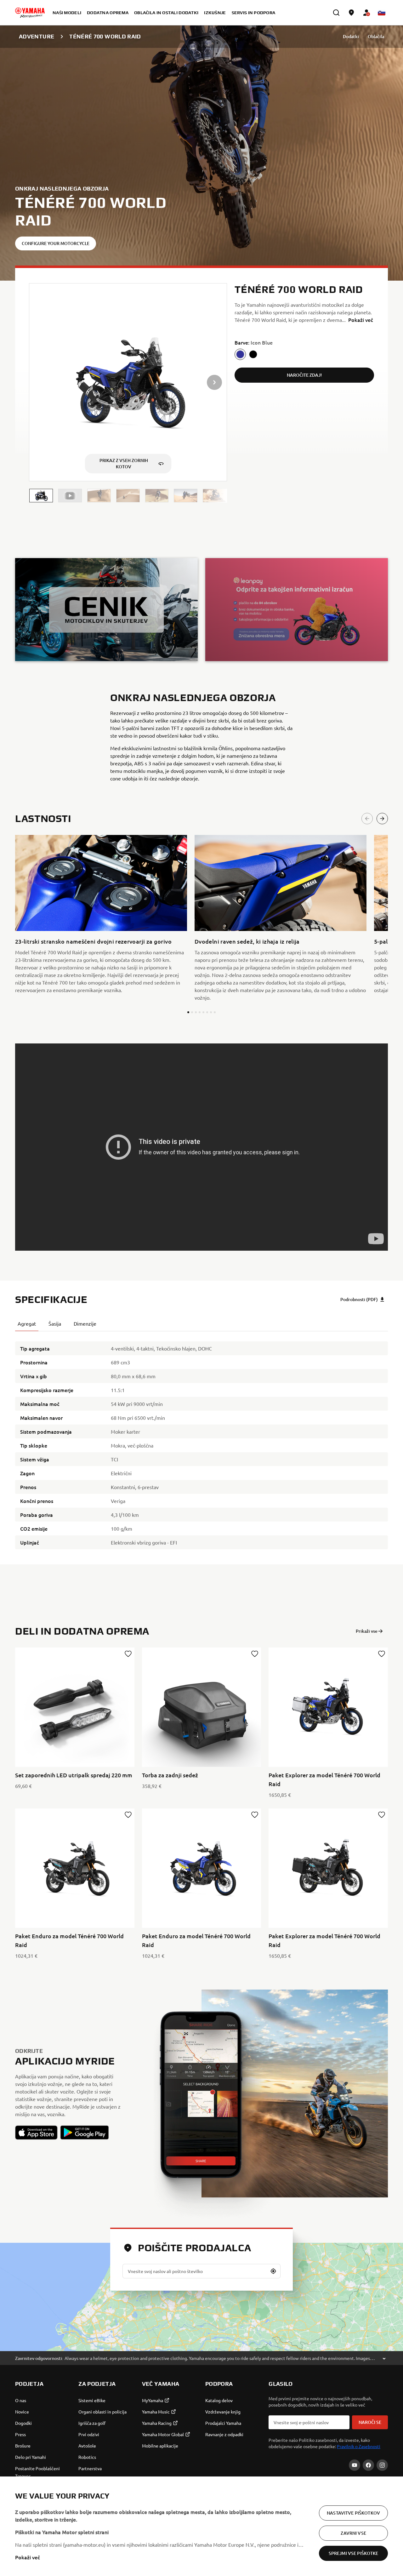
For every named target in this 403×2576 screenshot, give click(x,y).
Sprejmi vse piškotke (354, 2553)
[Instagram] (382, 2465)
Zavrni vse (353, 2533)
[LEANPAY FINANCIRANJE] (297, 609)
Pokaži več (28, 2557)
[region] (201, 2526)
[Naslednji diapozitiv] (382, 819)
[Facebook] (368, 2465)
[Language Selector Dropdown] (382, 13)
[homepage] (30, 13)
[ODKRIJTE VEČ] (106, 609)
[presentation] (201, 1147)
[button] (41, 496)
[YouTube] (355, 2465)
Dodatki (351, 36)
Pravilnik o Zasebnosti (359, 2446)
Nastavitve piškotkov (353, 2513)
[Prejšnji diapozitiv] (367, 819)
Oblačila (376, 36)
